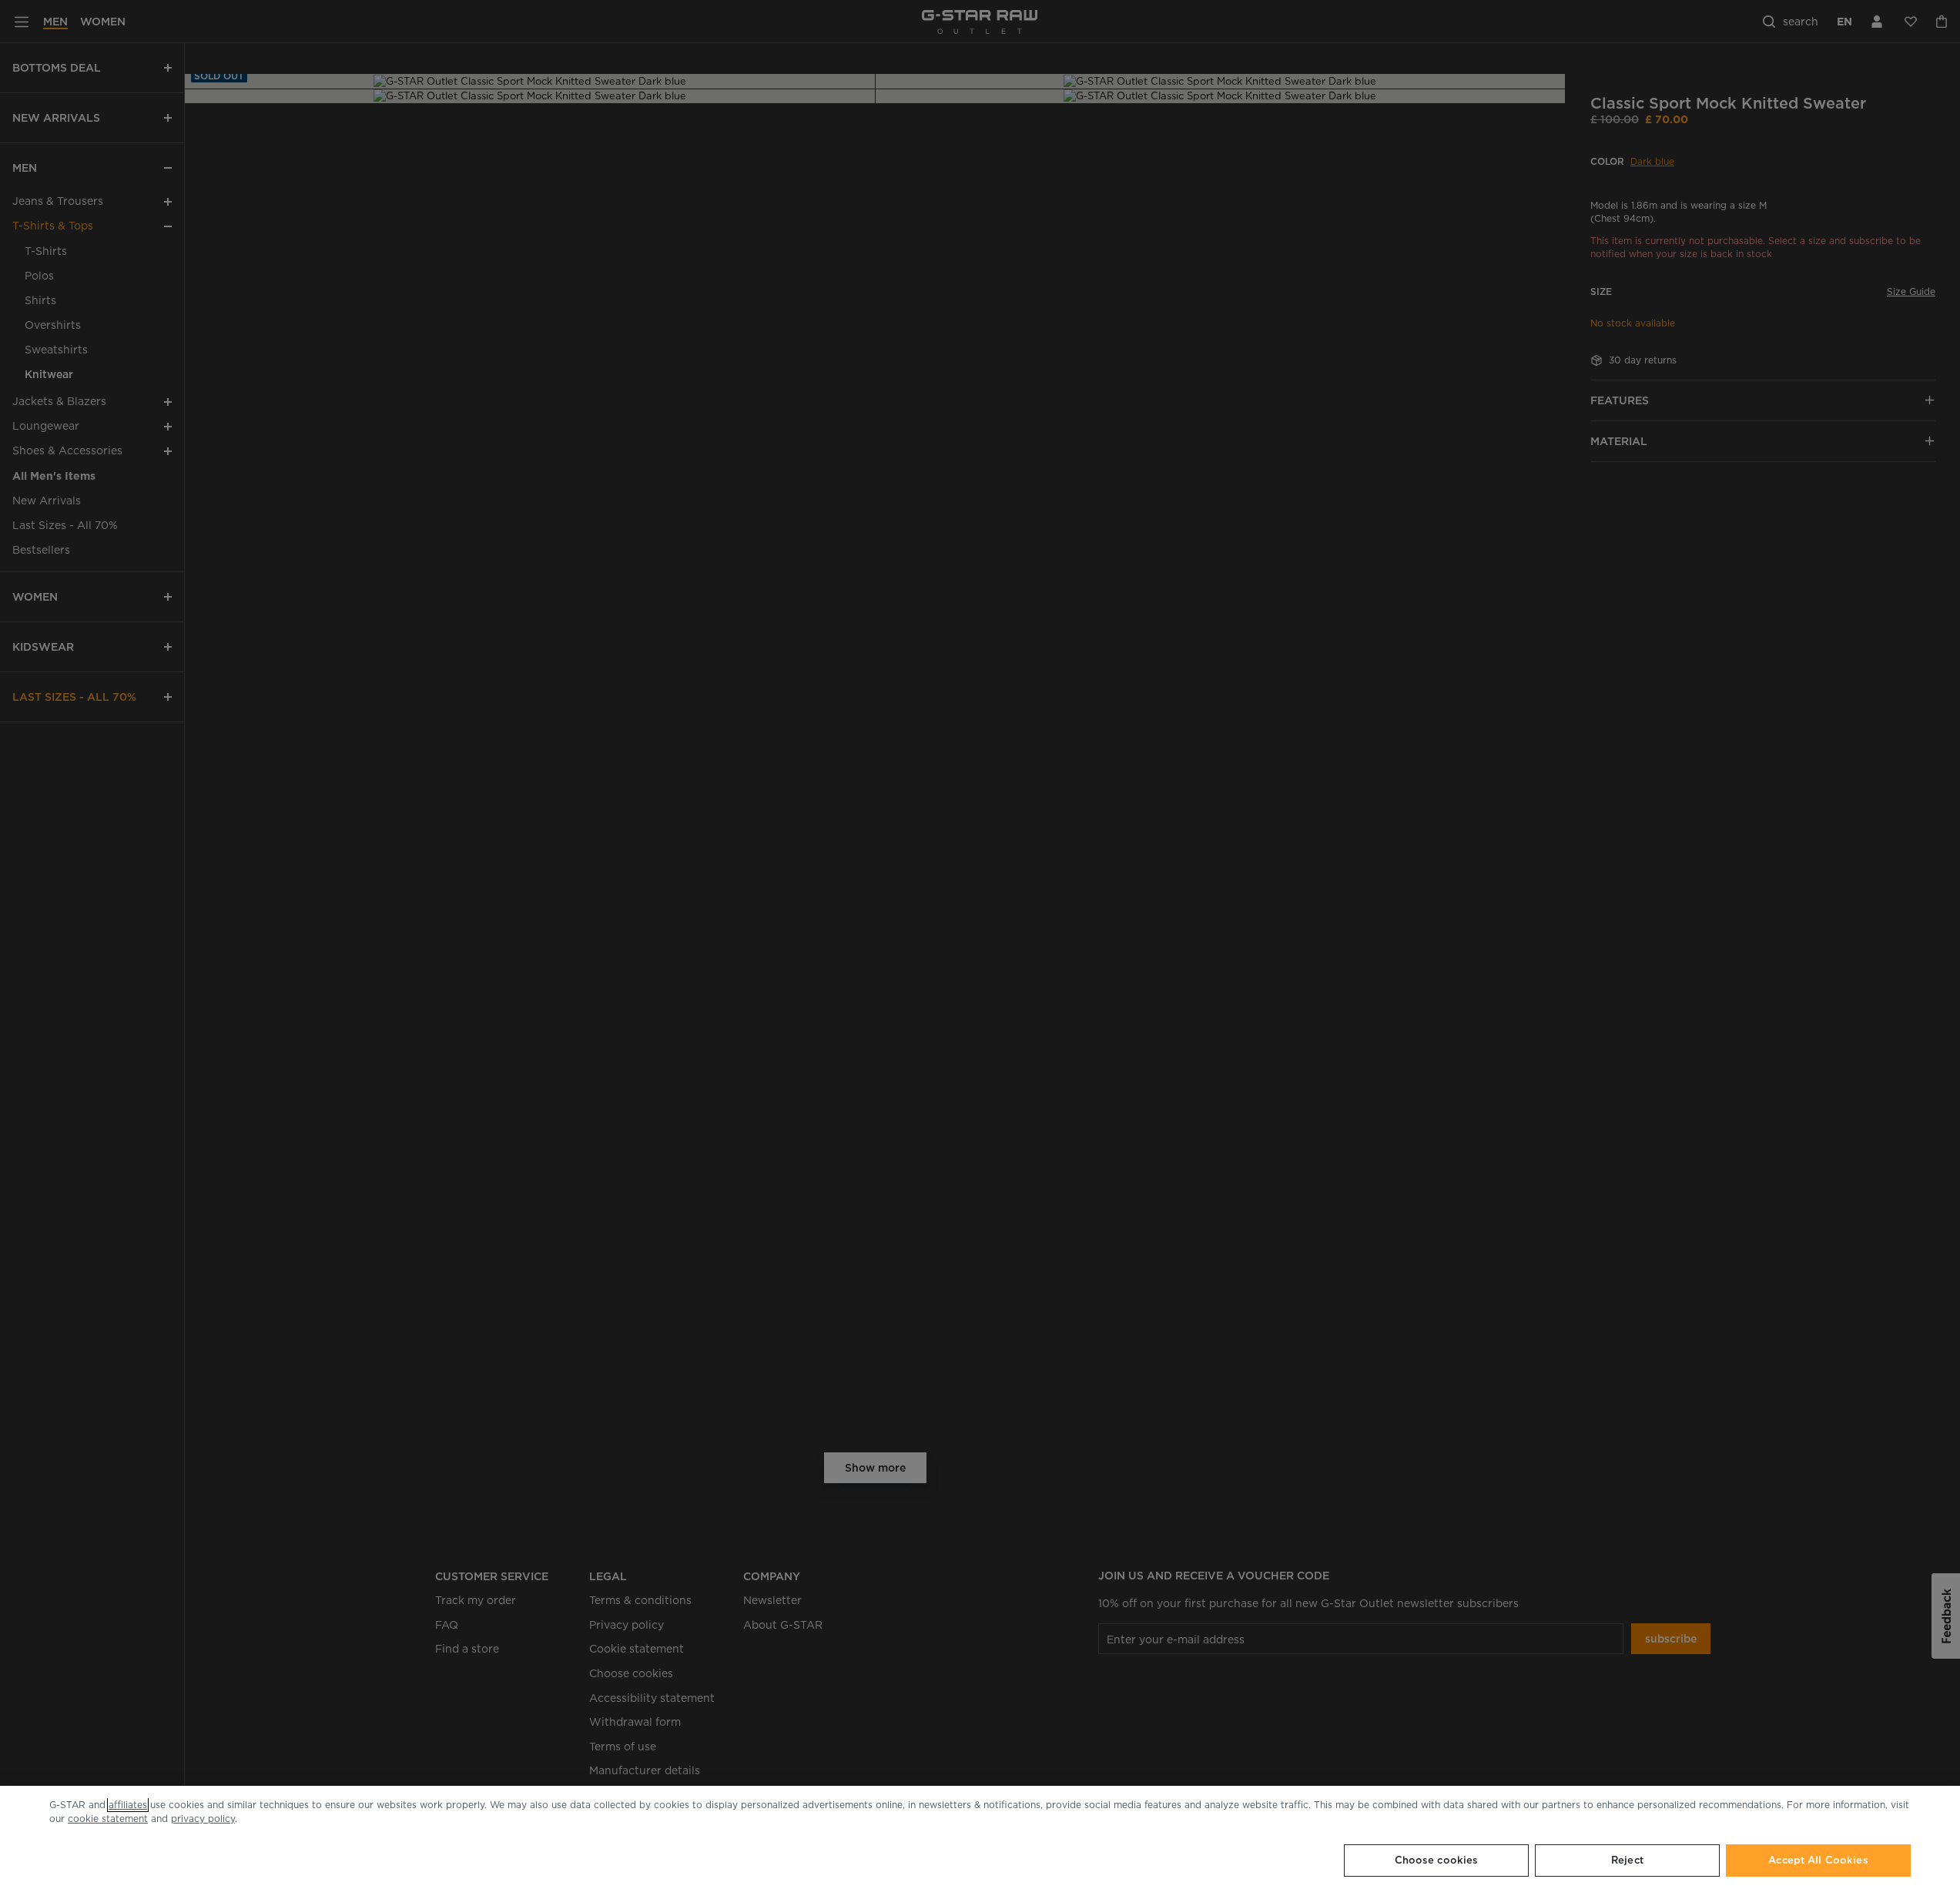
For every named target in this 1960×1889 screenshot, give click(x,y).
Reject (1627, 1860)
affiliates (128, 1805)
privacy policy (203, 1819)
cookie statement (108, 1819)
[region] (980, 1837)
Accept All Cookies (1818, 1860)
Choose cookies (1437, 1860)
